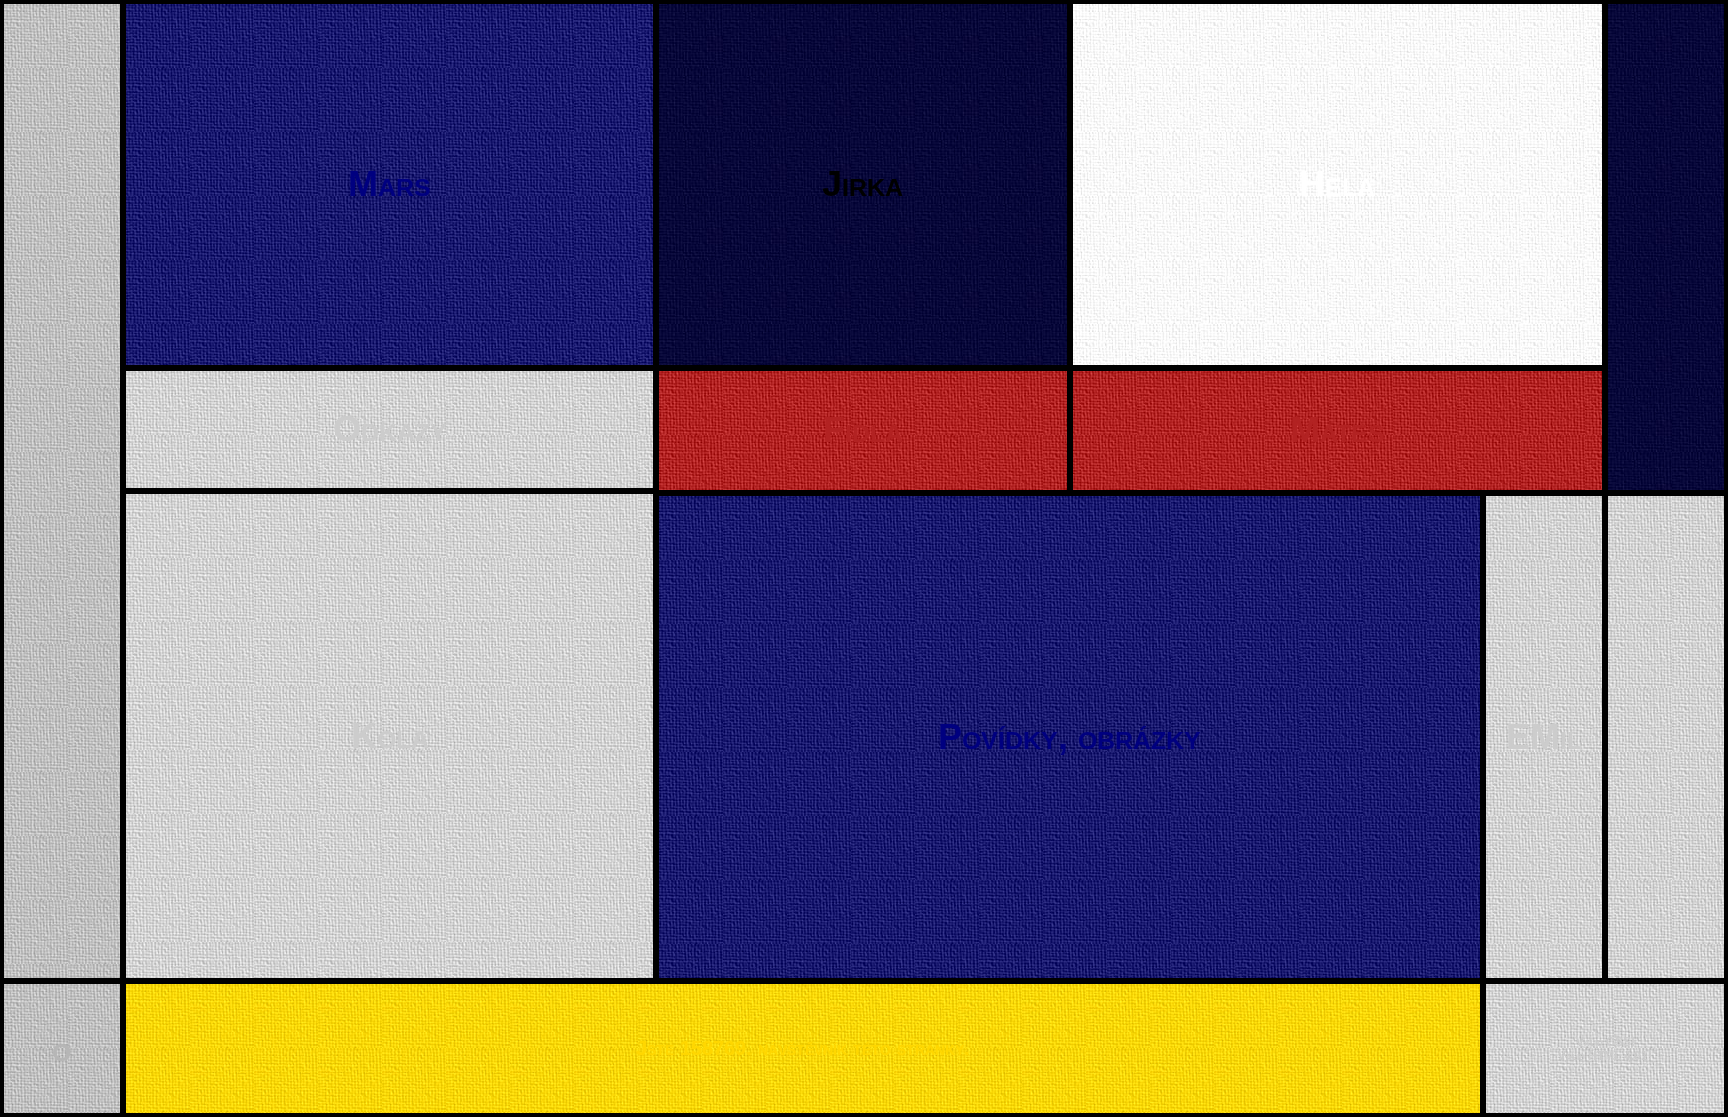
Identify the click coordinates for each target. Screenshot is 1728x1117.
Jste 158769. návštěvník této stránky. (803, 1048)
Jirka (862, 183)
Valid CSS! (1605, 1042)
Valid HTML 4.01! (1605, 1056)
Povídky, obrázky (1069, 736)
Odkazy (390, 428)
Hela (1337, 183)
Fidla (863, 429)
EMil (1544, 736)
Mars (389, 183)
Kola (390, 735)
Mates (1337, 429)
